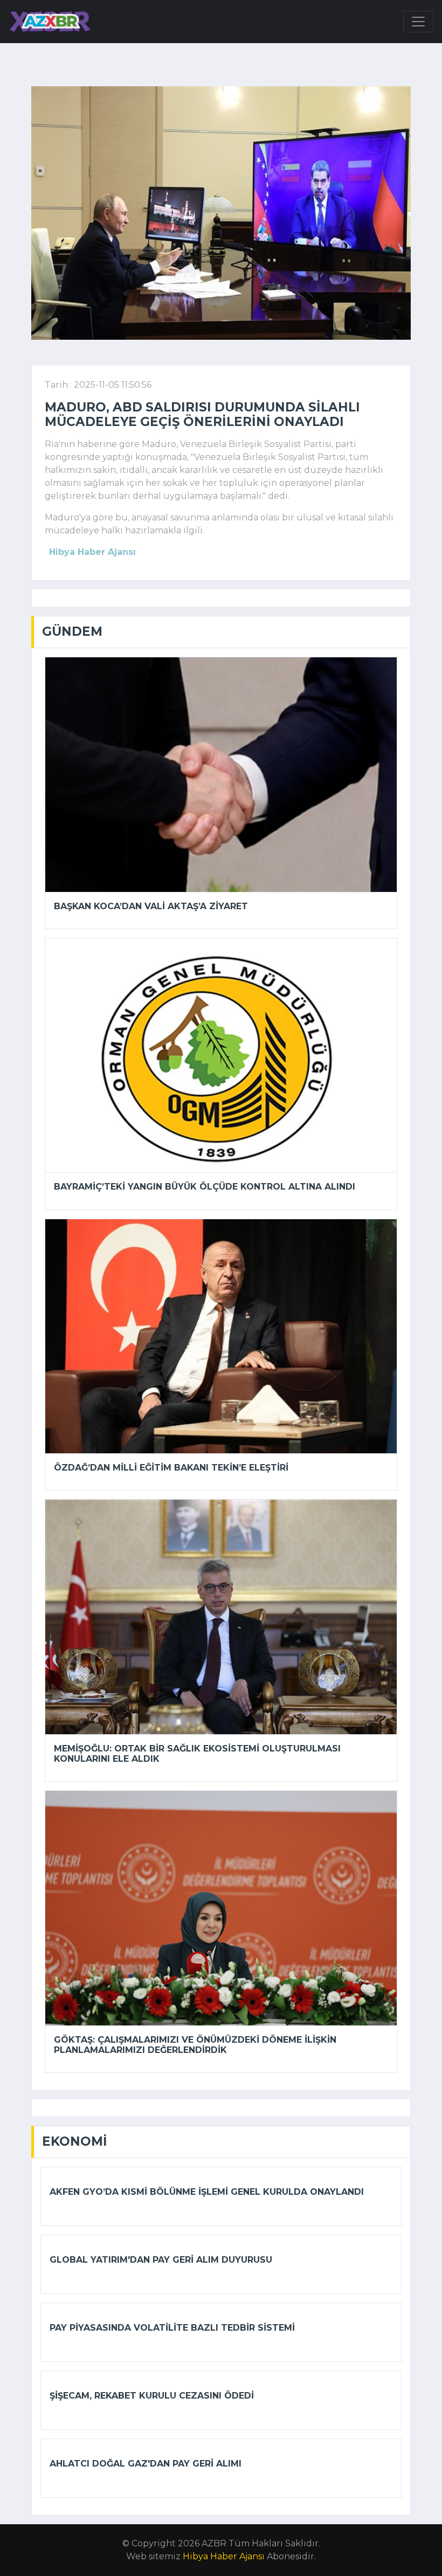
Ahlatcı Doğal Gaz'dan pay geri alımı (146, 2464)
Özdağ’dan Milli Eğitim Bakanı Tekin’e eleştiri (171, 1468)
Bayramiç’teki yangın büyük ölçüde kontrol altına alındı (205, 1187)
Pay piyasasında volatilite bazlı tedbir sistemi (172, 2328)
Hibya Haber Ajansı (224, 2556)
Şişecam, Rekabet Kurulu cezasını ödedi (152, 2396)
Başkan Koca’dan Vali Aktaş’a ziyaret (151, 906)
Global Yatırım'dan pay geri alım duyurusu (161, 2260)
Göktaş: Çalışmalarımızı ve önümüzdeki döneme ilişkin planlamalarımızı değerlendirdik (195, 2045)
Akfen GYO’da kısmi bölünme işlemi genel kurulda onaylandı (207, 2192)
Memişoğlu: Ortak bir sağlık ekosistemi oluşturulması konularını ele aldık (197, 1754)
